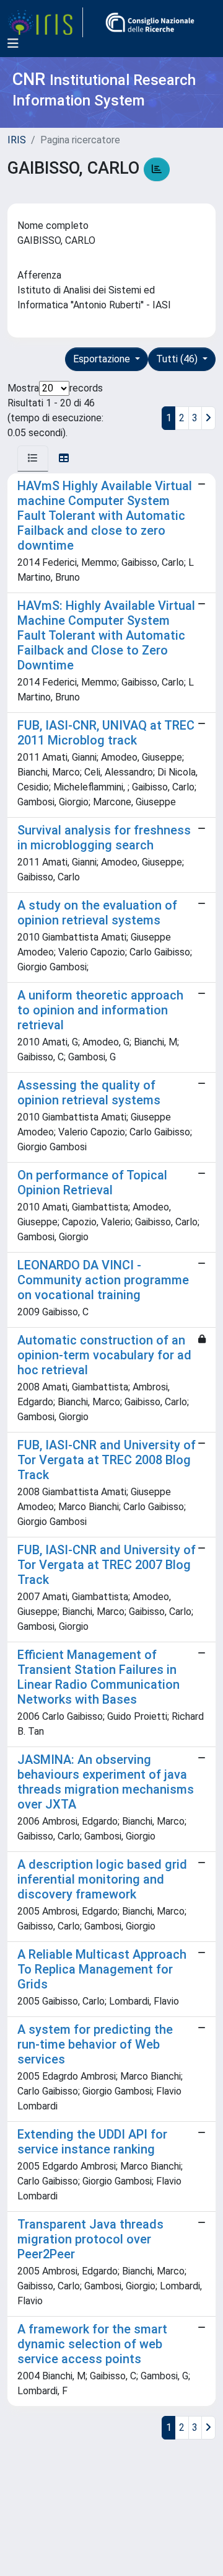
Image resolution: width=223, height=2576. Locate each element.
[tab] (33, 458)
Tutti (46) (178, 359)
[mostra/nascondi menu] (13, 43)
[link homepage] (45, 22)
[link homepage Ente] (150, 22)
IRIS (17, 140)
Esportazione (103, 359)
